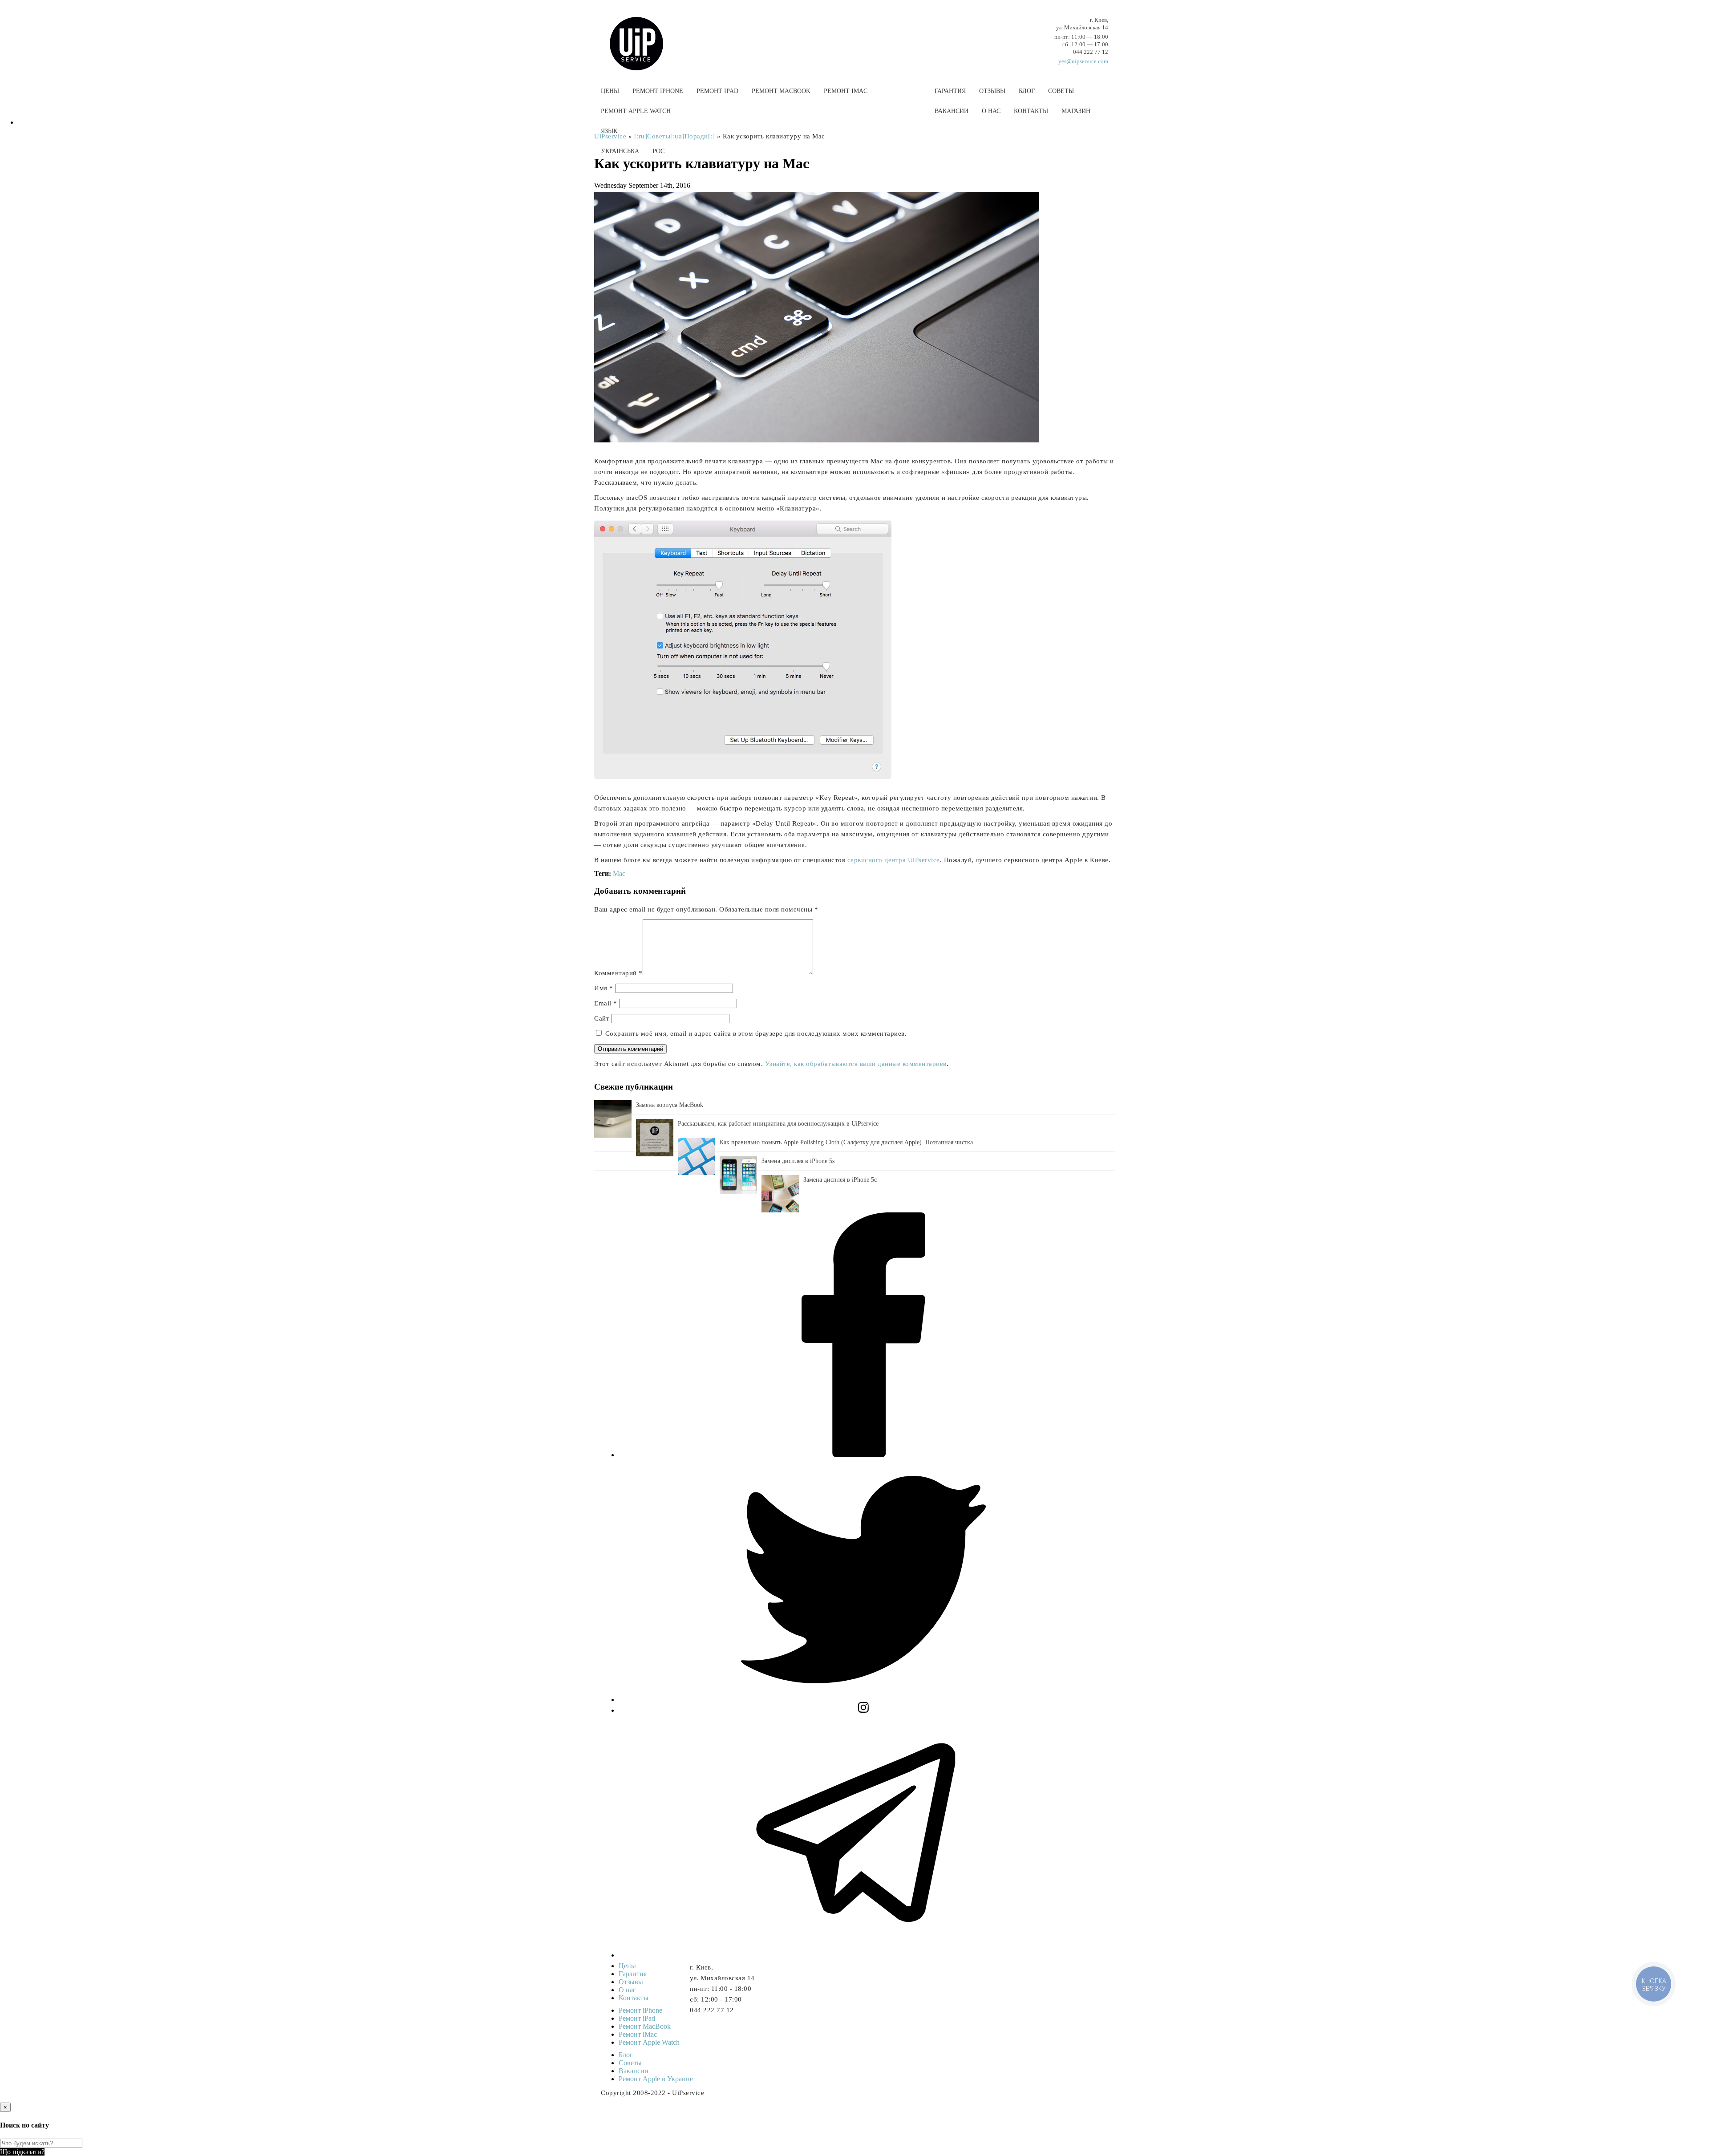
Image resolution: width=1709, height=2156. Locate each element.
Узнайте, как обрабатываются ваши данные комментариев (856, 1064)
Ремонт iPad (717, 91)
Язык (609, 131)
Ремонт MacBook (781, 91)
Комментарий (618, 973)
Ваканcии (952, 111)
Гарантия (950, 91)
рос (658, 151)
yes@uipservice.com (1083, 61)
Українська (620, 151)
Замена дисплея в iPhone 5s (798, 1161)
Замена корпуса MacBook (670, 1105)
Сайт (602, 1018)
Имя (604, 988)
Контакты (1031, 111)
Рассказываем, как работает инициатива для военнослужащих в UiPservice (778, 1124)
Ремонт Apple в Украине (656, 2079)
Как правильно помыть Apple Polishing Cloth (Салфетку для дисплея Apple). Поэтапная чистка (846, 1142)
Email (606, 1003)
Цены (610, 91)
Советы (1061, 91)
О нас (991, 111)
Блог (1027, 91)
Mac (619, 873)
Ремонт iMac (846, 91)
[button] (854, 172)
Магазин (1076, 111)
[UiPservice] (643, 35)
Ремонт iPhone (658, 91)
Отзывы (992, 91)
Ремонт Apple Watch (636, 111)
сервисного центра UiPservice (894, 860)
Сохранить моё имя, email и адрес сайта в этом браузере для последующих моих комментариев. (756, 1033)
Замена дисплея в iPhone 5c (840, 1180)
